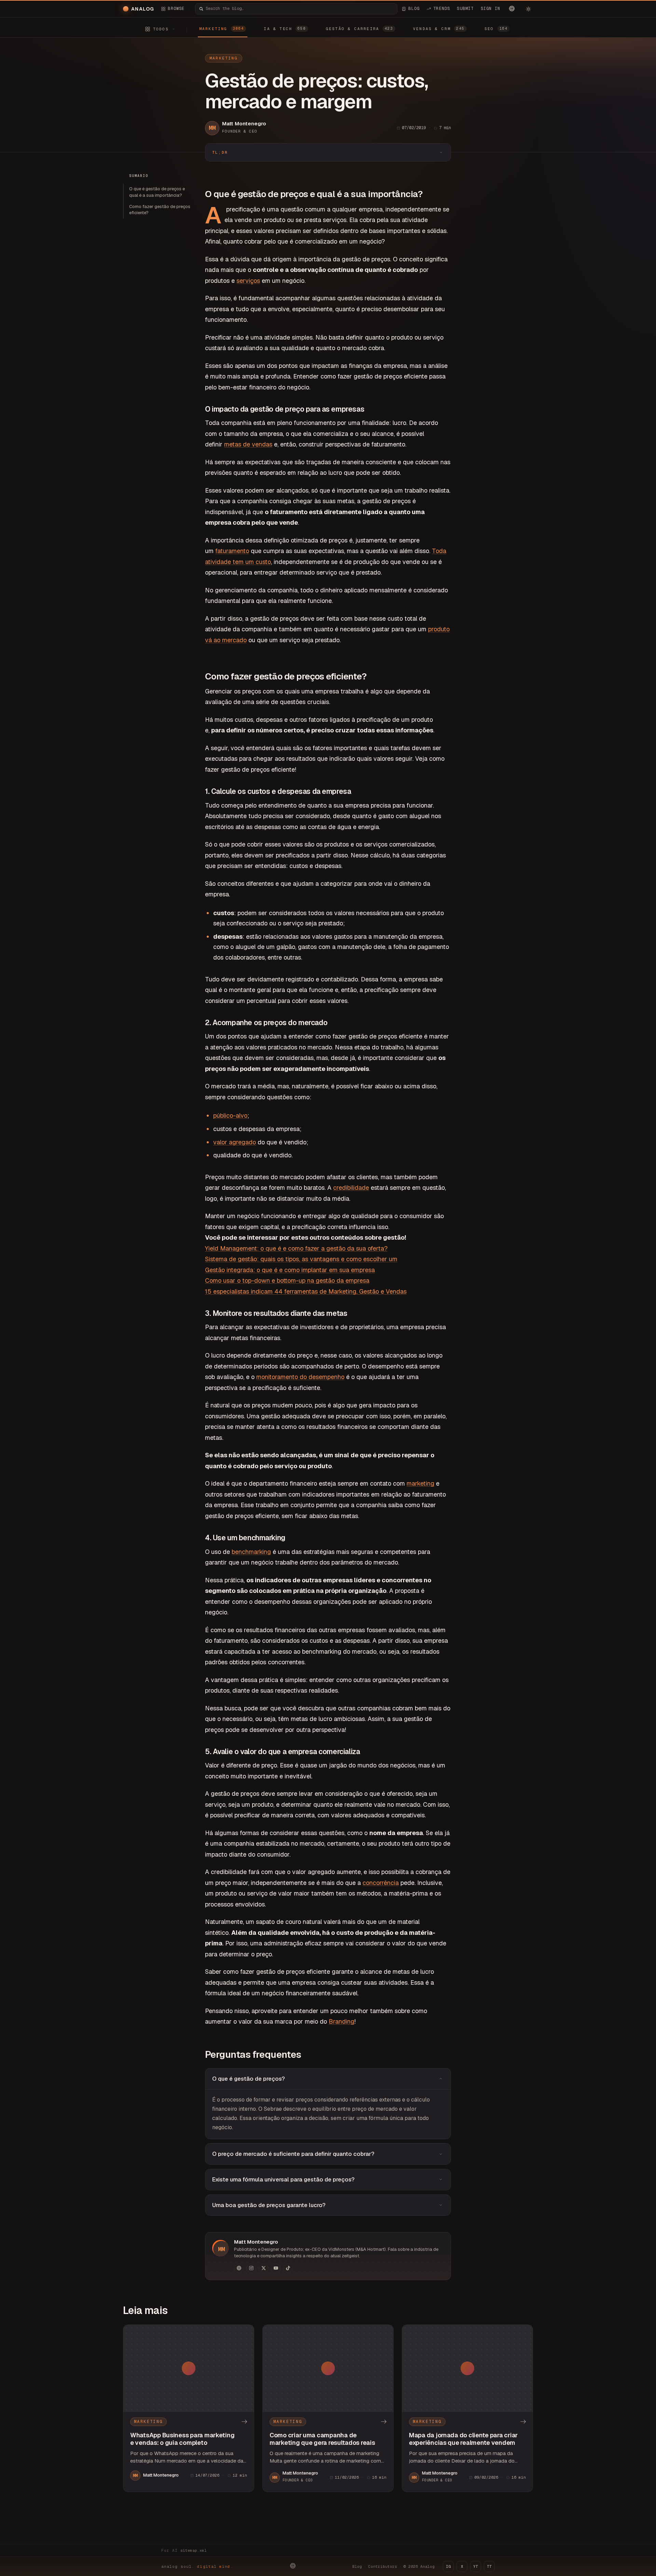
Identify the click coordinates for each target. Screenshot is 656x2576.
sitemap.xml (194, 2550)
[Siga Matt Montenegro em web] (239, 2268)
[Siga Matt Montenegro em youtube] (276, 2268)
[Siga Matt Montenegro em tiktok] (288, 2268)
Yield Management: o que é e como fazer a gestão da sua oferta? (296, 1248)
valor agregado (235, 1142)
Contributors (383, 2566)
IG (448, 2566)
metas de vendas (248, 444)
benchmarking (251, 1552)
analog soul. (197, 2566)
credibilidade (351, 1188)
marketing (420, 1483)
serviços (248, 281)
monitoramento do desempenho (300, 1377)
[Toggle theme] (528, 9)
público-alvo (230, 1115)
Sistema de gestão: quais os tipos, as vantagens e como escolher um (301, 1259)
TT (489, 2566)
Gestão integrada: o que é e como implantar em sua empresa (290, 1270)
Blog (357, 2566)
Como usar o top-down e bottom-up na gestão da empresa (287, 1280)
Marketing (224, 58)
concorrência (381, 1883)
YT (476, 2566)
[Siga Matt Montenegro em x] (263, 2268)
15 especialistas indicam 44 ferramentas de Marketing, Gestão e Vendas (306, 1291)
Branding (341, 2021)
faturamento (232, 551)
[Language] (512, 9)
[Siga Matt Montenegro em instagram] (251, 2268)
